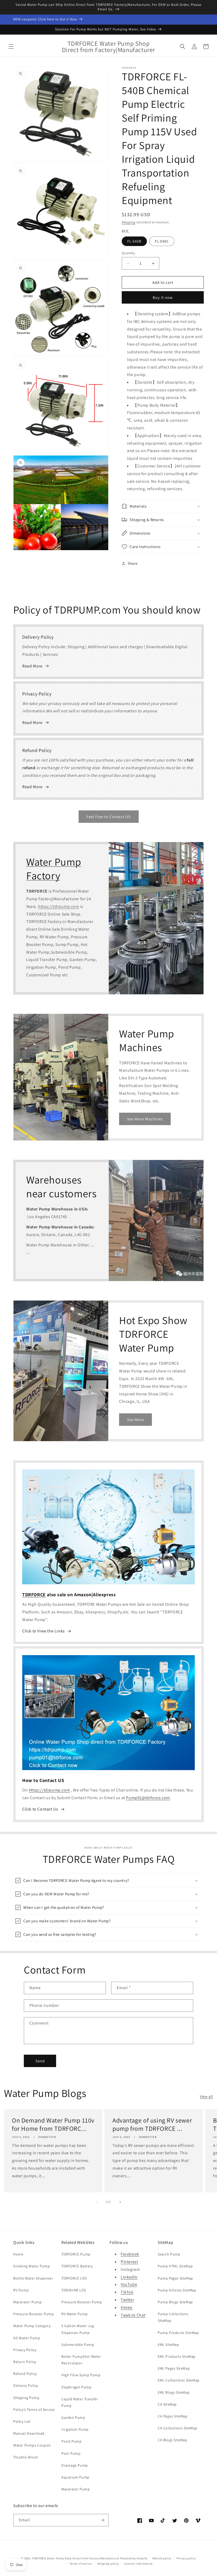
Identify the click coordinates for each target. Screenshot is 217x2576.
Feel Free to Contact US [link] (109, 817)
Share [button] (133, 563)
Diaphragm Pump (76, 2387)
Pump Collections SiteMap (173, 2317)
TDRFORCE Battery (77, 2266)
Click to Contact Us (40, 1809)
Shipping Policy (26, 2398)
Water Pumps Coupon (32, 2445)
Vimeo (127, 2307)
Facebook (130, 2254)
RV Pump (21, 2290)
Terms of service (81, 2564)
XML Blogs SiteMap (174, 2392)
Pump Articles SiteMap (177, 2290)
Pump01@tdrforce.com (148, 1798)
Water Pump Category (32, 2326)
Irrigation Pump (75, 2429)
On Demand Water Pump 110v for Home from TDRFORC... (53, 2124)
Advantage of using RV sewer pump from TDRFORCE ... (152, 2124)
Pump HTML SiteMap (175, 2266)
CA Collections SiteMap (177, 2428)
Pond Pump (71, 2441)
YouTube (129, 2284)
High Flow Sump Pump (81, 2375)
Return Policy (25, 2362)
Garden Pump (73, 2417)
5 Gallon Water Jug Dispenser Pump (78, 2329)
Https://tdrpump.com (49, 1790)
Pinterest (129, 2262)
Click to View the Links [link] (44, 1631)
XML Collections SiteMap (179, 2380)
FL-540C (162, 241)
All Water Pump (27, 2338)
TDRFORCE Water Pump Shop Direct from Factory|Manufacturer (76, 2558)
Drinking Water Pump (31, 2266)
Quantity (128, 253)
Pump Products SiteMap (178, 2333)
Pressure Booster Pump (34, 2314)
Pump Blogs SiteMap (175, 2302)
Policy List (22, 2421)
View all (206, 2096)
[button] (11, 47)
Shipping (128, 222)
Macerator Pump (27, 2302)
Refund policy (162, 2558)
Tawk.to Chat (133, 2315)
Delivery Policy (26, 2385)
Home (18, 2254)
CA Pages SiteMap (173, 2416)
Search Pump (169, 2254)
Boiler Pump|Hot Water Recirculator (81, 2360)
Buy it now (163, 297)
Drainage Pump (75, 2465)
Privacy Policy (25, 2350)
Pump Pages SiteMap (175, 2278)
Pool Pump (71, 2453)
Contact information (138, 2564)
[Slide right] (120, 2202)
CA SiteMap (167, 2404)
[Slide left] (97, 2202)
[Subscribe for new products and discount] (102, 2520)
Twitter (127, 2300)
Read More (32, 666)
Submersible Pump (78, 2345)
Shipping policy (108, 2564)
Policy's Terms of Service (34, 2410)
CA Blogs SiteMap (173, 2440)
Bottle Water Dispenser (33, 2278)
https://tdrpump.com (58, 906)
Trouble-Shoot (26, 2457)
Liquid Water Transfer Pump (80, 2402)
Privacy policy (186, 2558)
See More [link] (135, 1420)
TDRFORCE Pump (76, 2254)
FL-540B (134, 241)
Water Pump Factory (54, 869)
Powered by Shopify (134, 2558)
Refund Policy (25, 2374)
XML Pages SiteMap (174, 2368)
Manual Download (29, 2433)
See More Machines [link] (145, 1119)
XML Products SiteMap (177, 2356)
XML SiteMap (168, 2345)
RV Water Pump (75, 2314)
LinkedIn (129, 2277)
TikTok (127, 2292)
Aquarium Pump (75, 2477)
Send (40, 2061)
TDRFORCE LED (74, 2278)
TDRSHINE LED (74, 2290)
